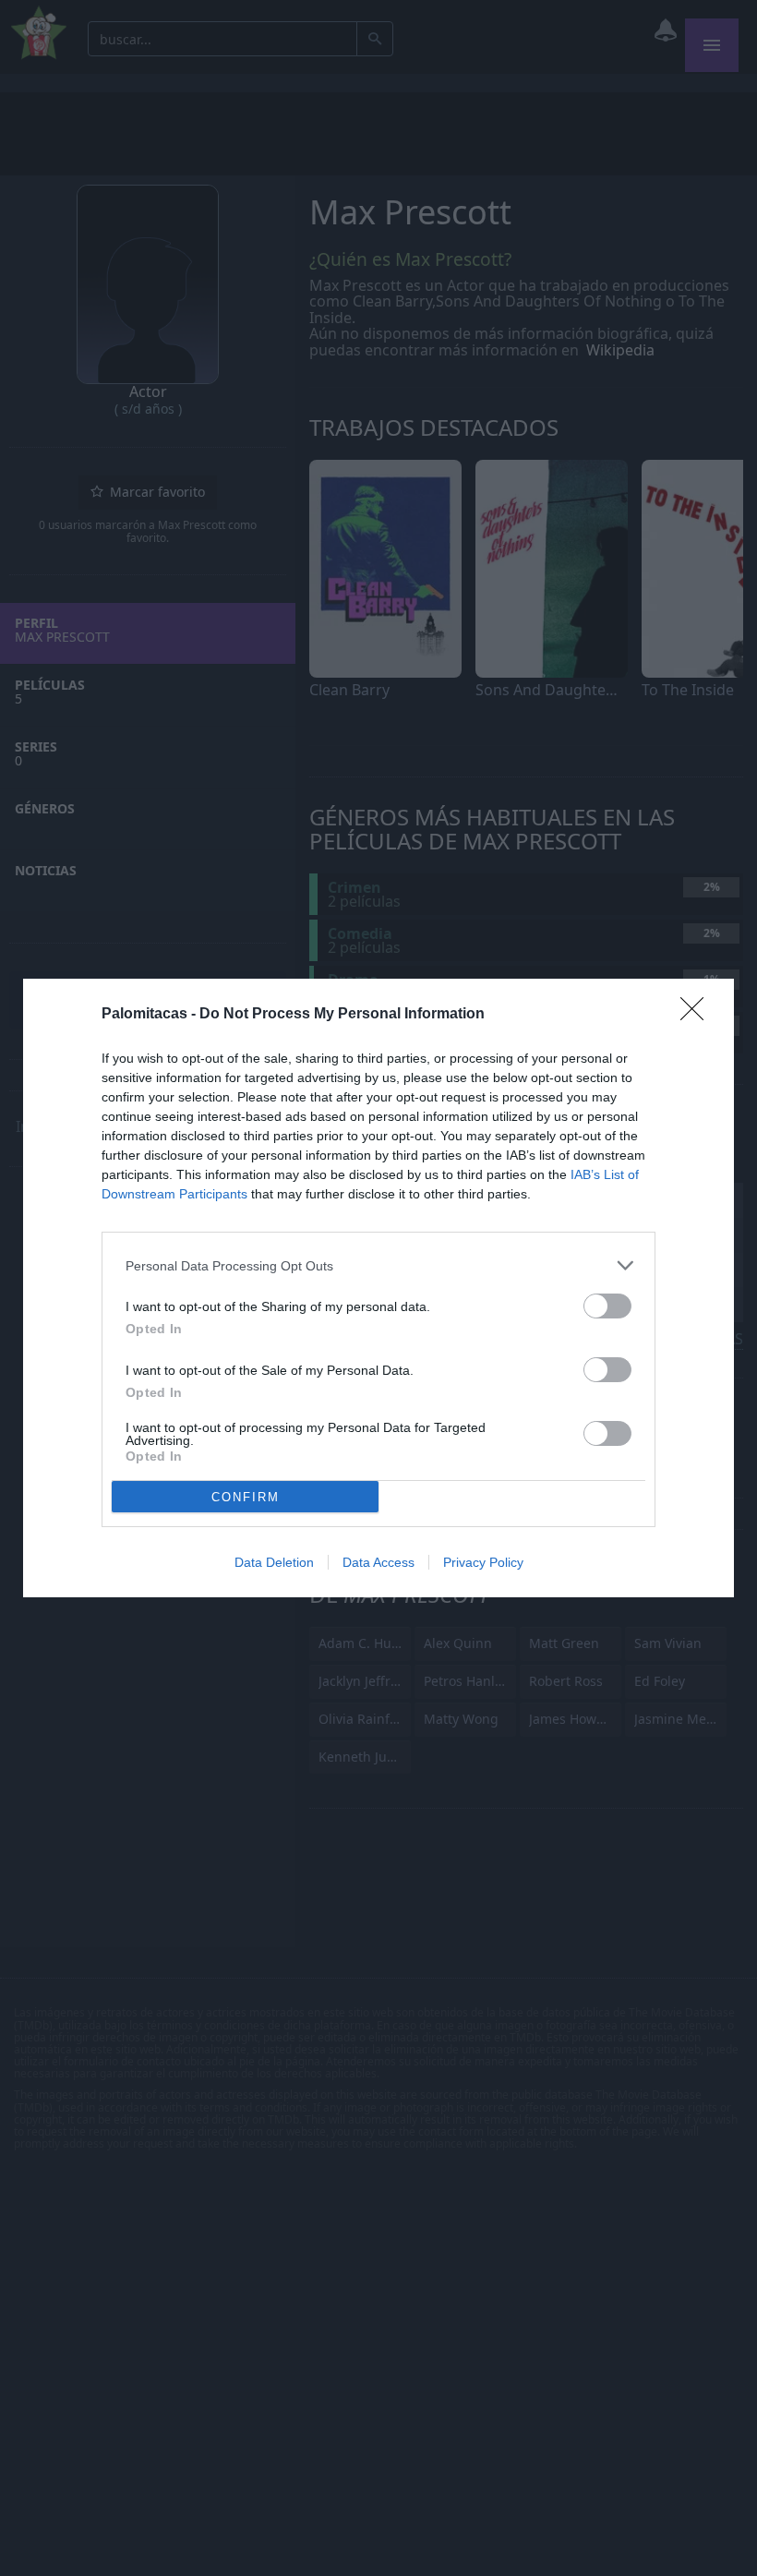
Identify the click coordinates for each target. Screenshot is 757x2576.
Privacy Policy (483, 1562)
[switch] (607, 1306)
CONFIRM (246, 1497)
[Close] (698, 1015)
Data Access (378, 1562)
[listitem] (378, 1265)
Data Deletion (274, 1562)
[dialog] (378, 1288)
